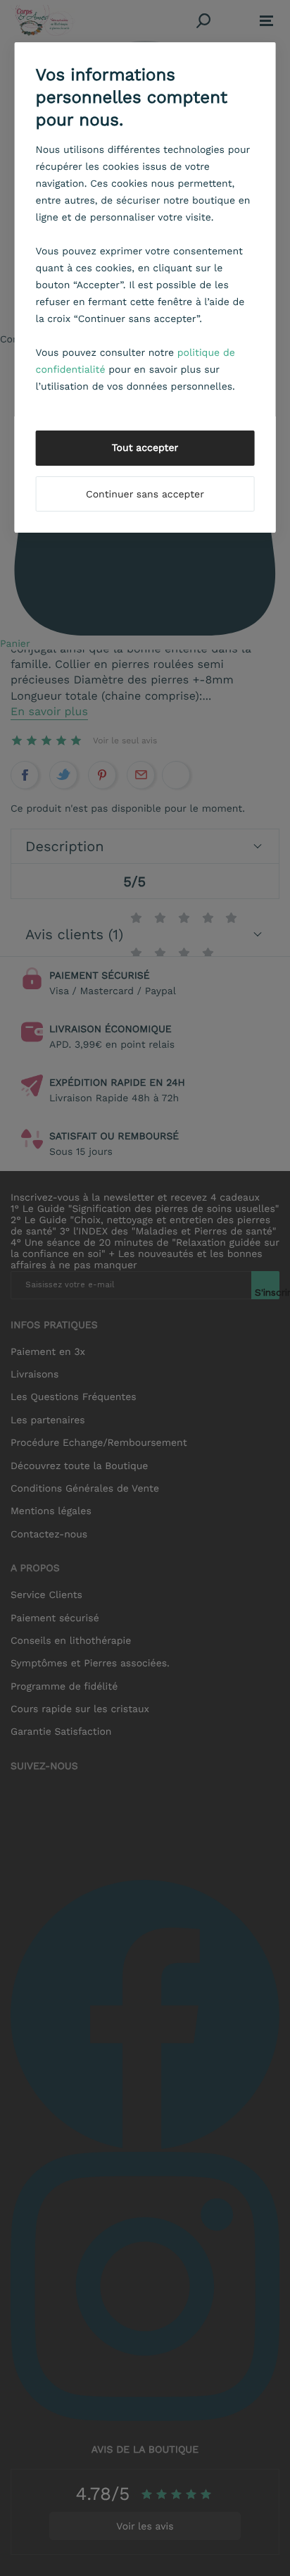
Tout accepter (145, 448)
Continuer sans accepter (145, 495)
